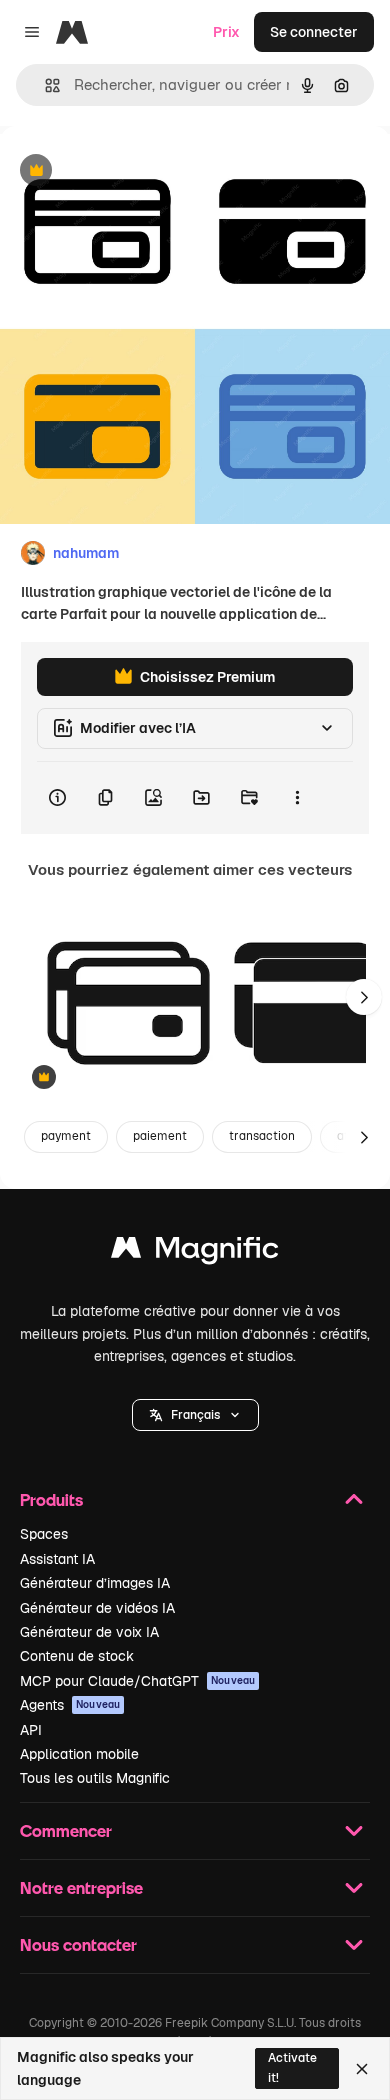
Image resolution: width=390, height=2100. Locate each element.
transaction (262, 1136)
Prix (226, 32)
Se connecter (314, 32)
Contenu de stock (77, 1656)
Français (195, 1415)
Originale (132, 171)
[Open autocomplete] (44, 85)
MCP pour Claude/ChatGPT (137, 1681)
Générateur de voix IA (89, 1632)
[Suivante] (364, 997)
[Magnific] (195, 1252)
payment (66, 1136)
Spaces (44, 1534)
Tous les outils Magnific (95, 1778)
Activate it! (292, 2067)
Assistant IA (57, 1559)
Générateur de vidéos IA (97, 1608)
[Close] (362, 2069)
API (31, 1730)
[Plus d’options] (297, 798)
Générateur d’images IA (95, 1583)
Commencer (66, 1830)
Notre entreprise (81, 1887)
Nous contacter (78, 1944)
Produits (51, 1499)
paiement (160, 1136)
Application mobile (79, 1754)
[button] (195, 1415)
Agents (70, 1705)
